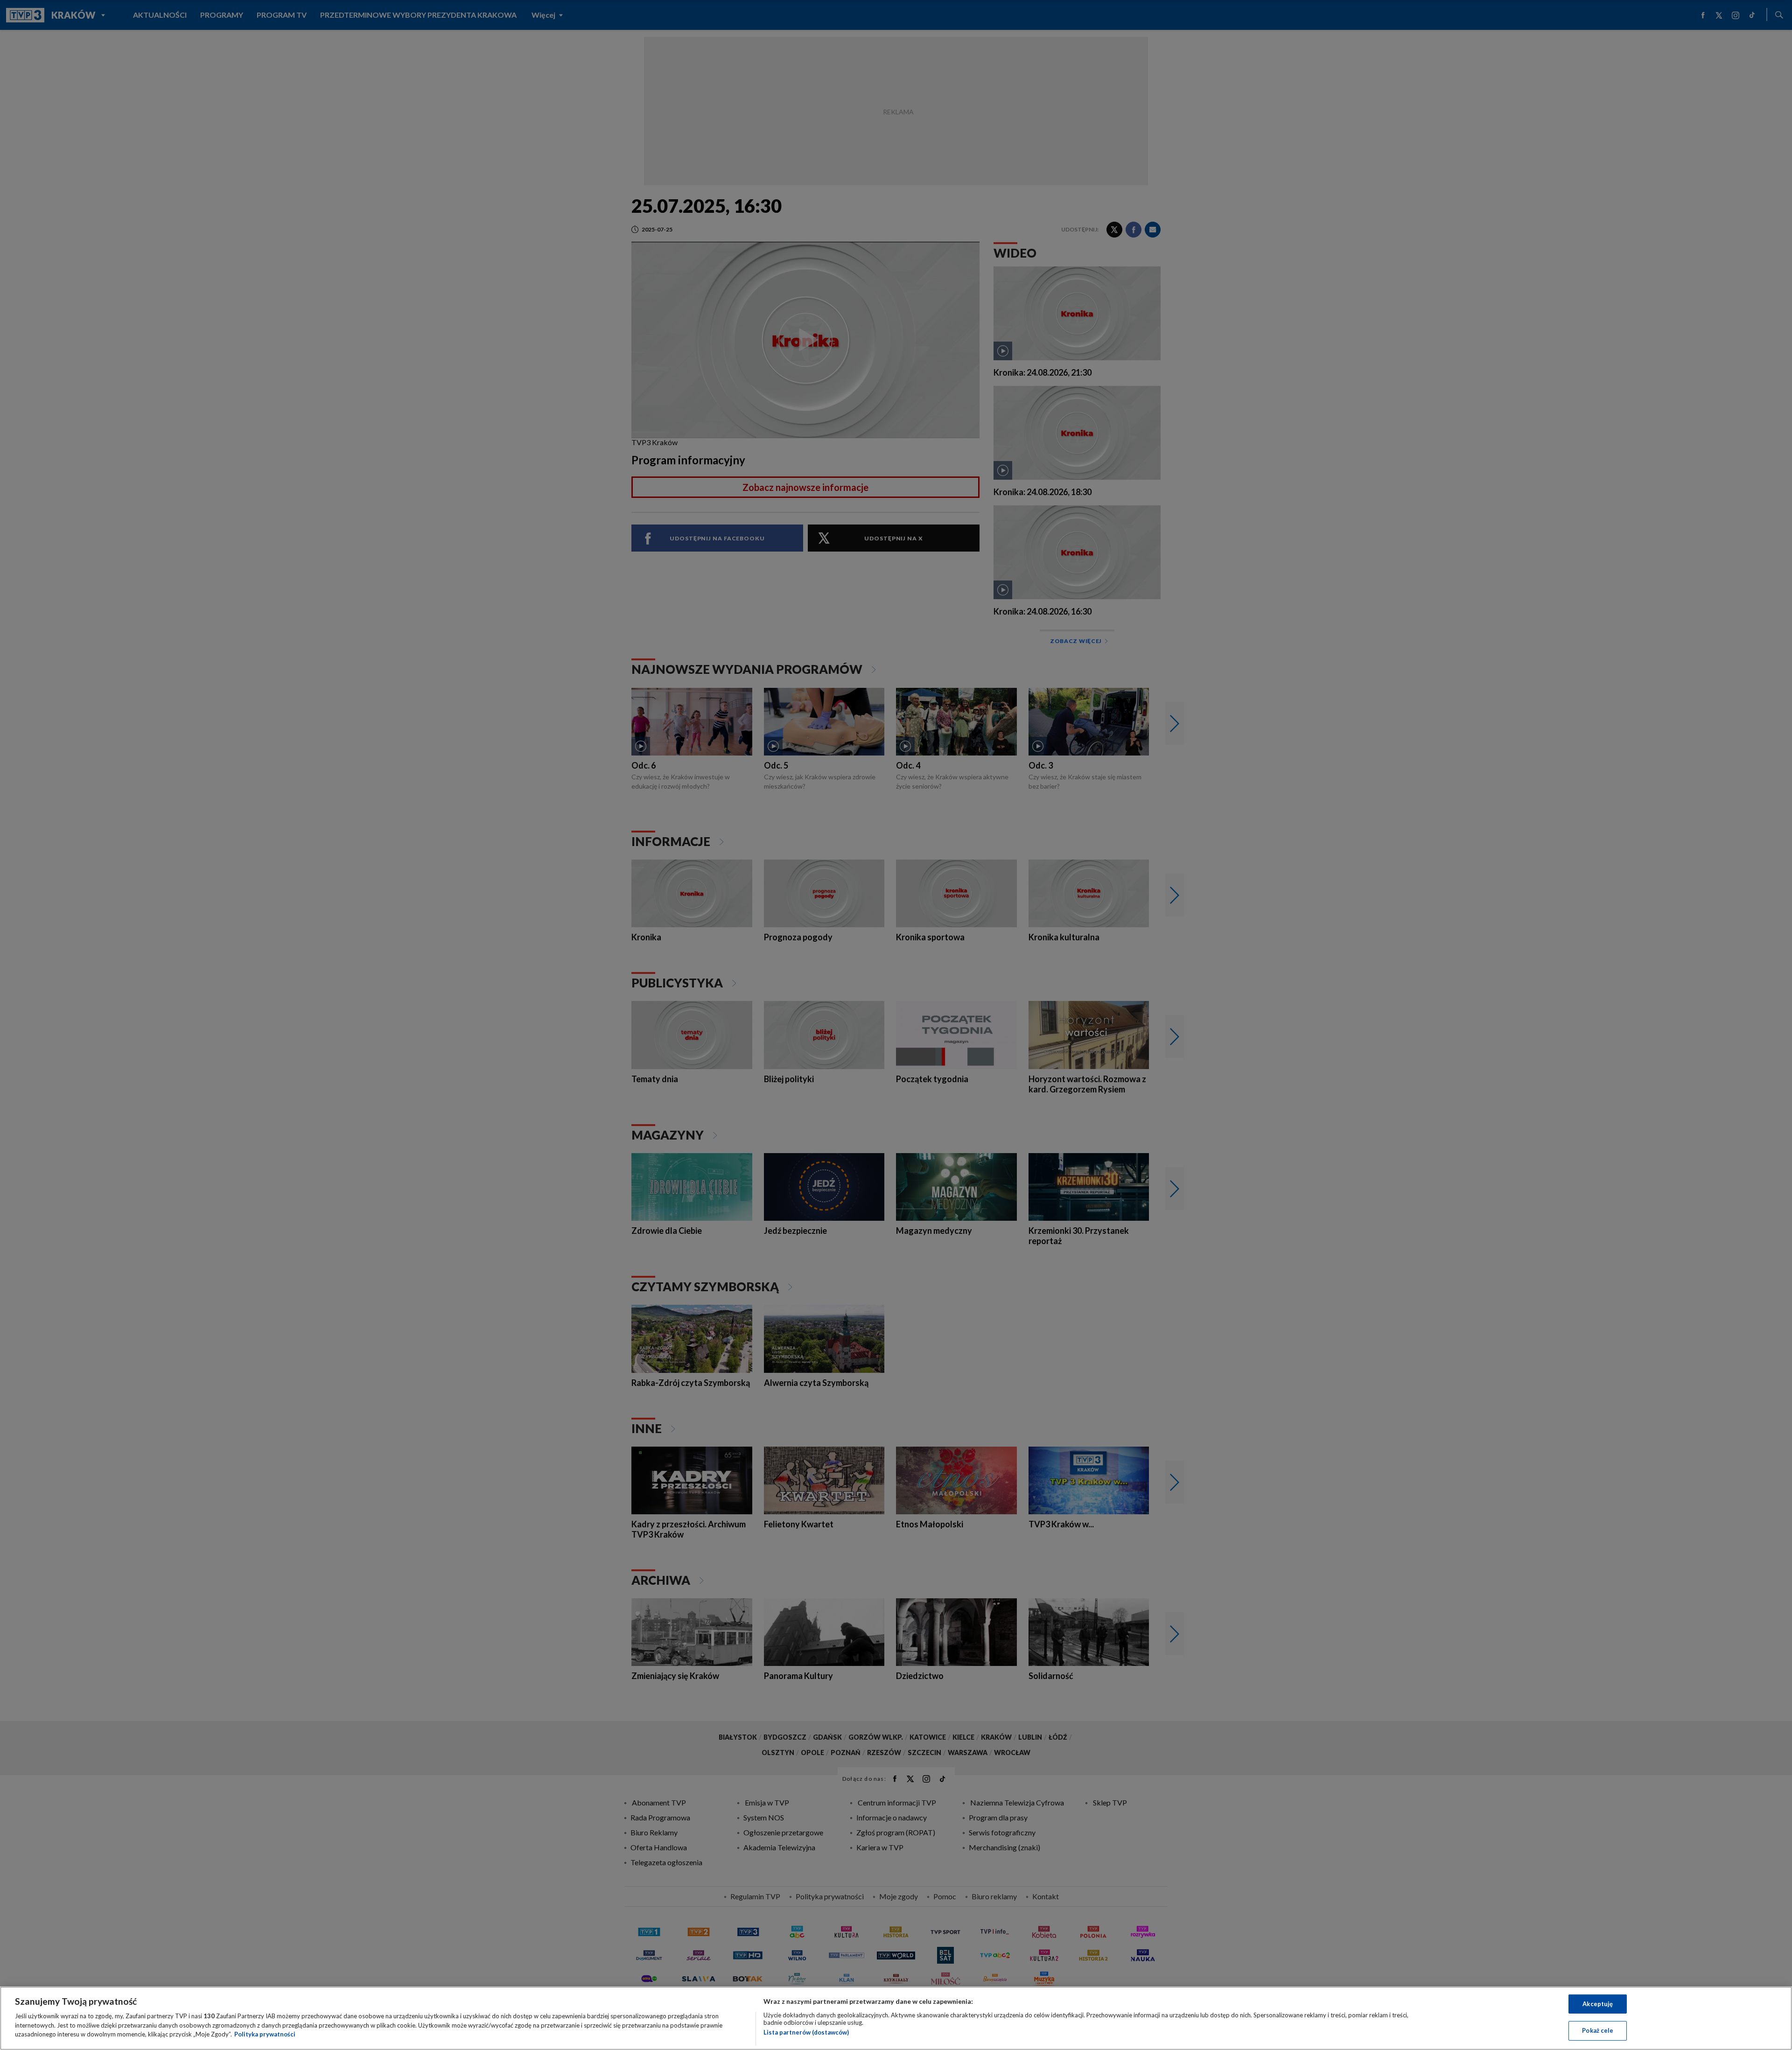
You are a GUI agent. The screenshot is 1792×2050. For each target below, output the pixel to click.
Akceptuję (1598, 2004)
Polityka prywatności (265, 2034)
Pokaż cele (1598, 2030)
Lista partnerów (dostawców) (806, 2032)
